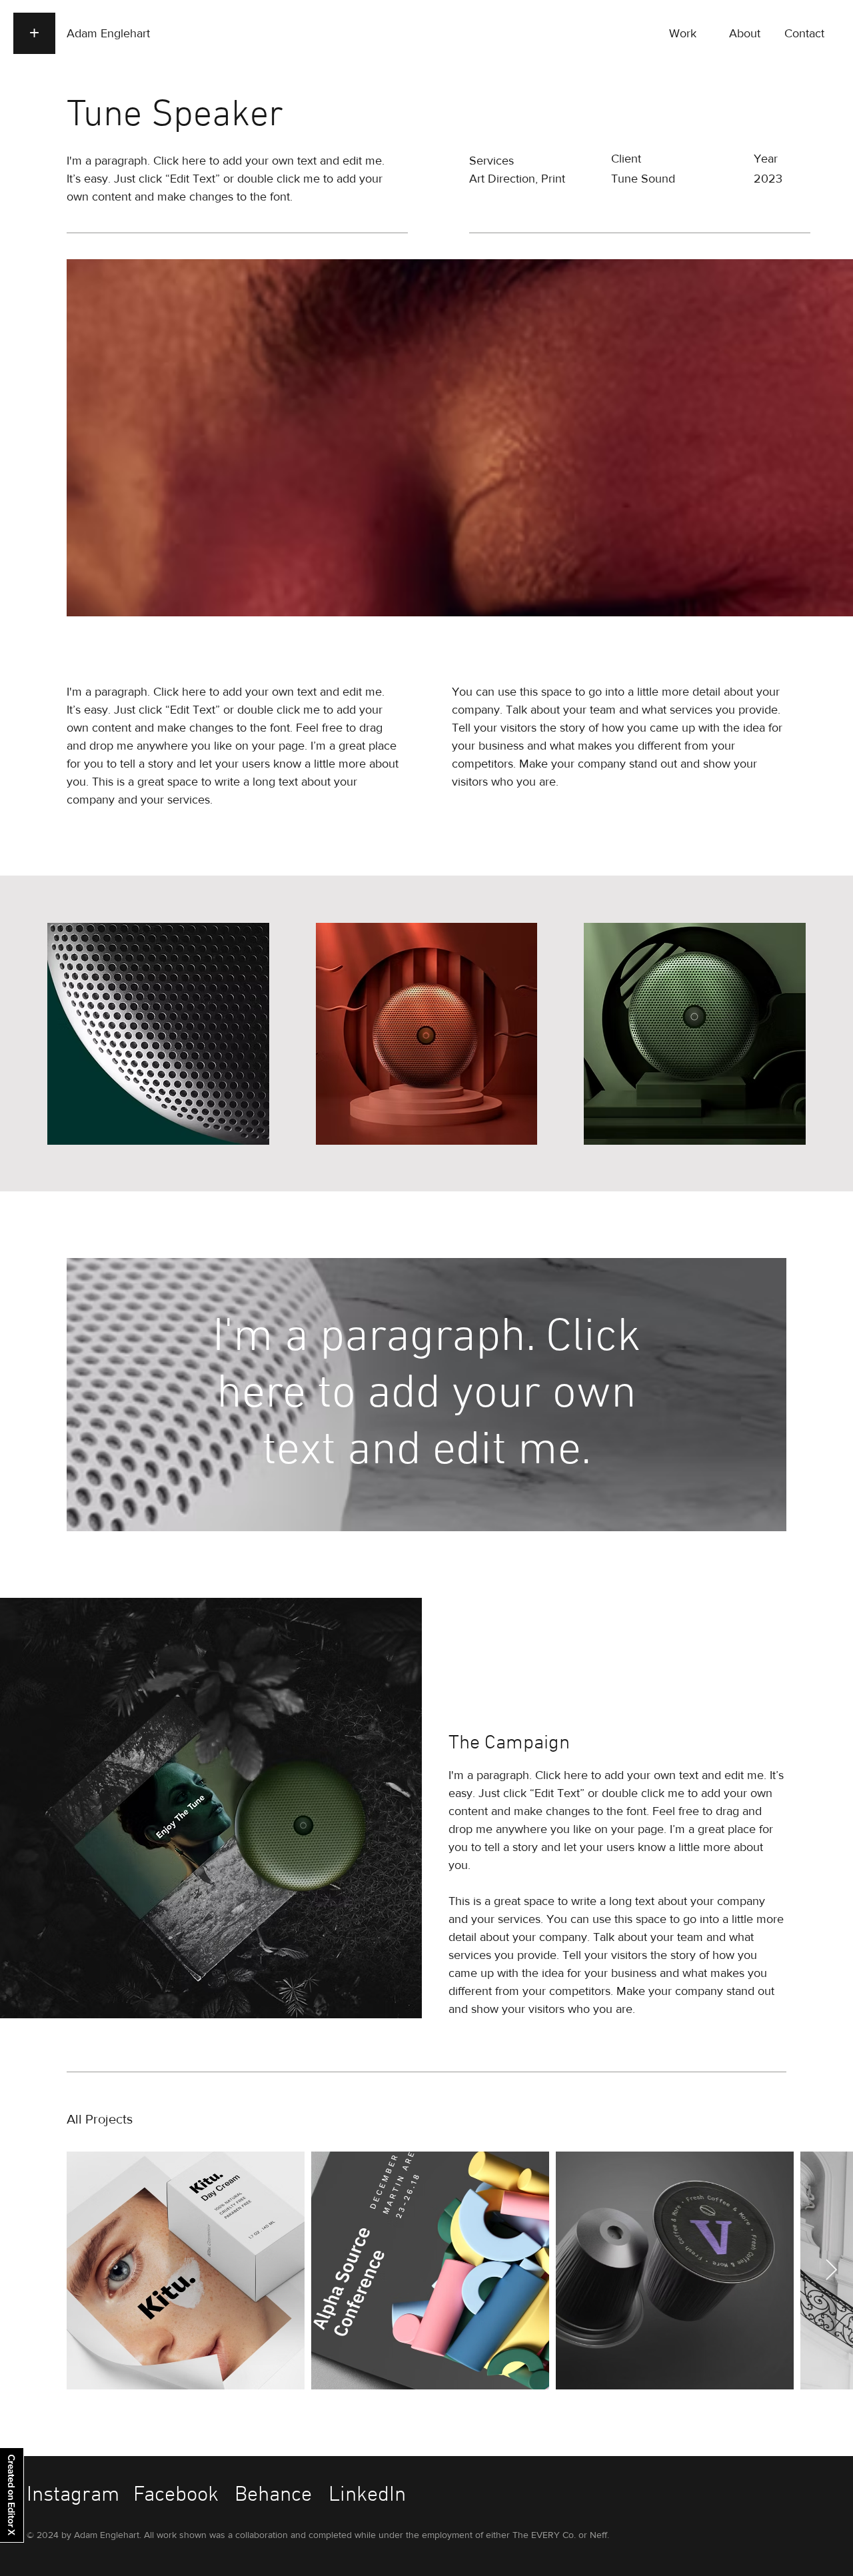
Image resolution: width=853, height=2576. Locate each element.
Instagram (73, 2495)
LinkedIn (367, 2495)
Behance (273, 2495)
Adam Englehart (108, 33)
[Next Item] (831, 2270)
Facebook (176, 2495)
